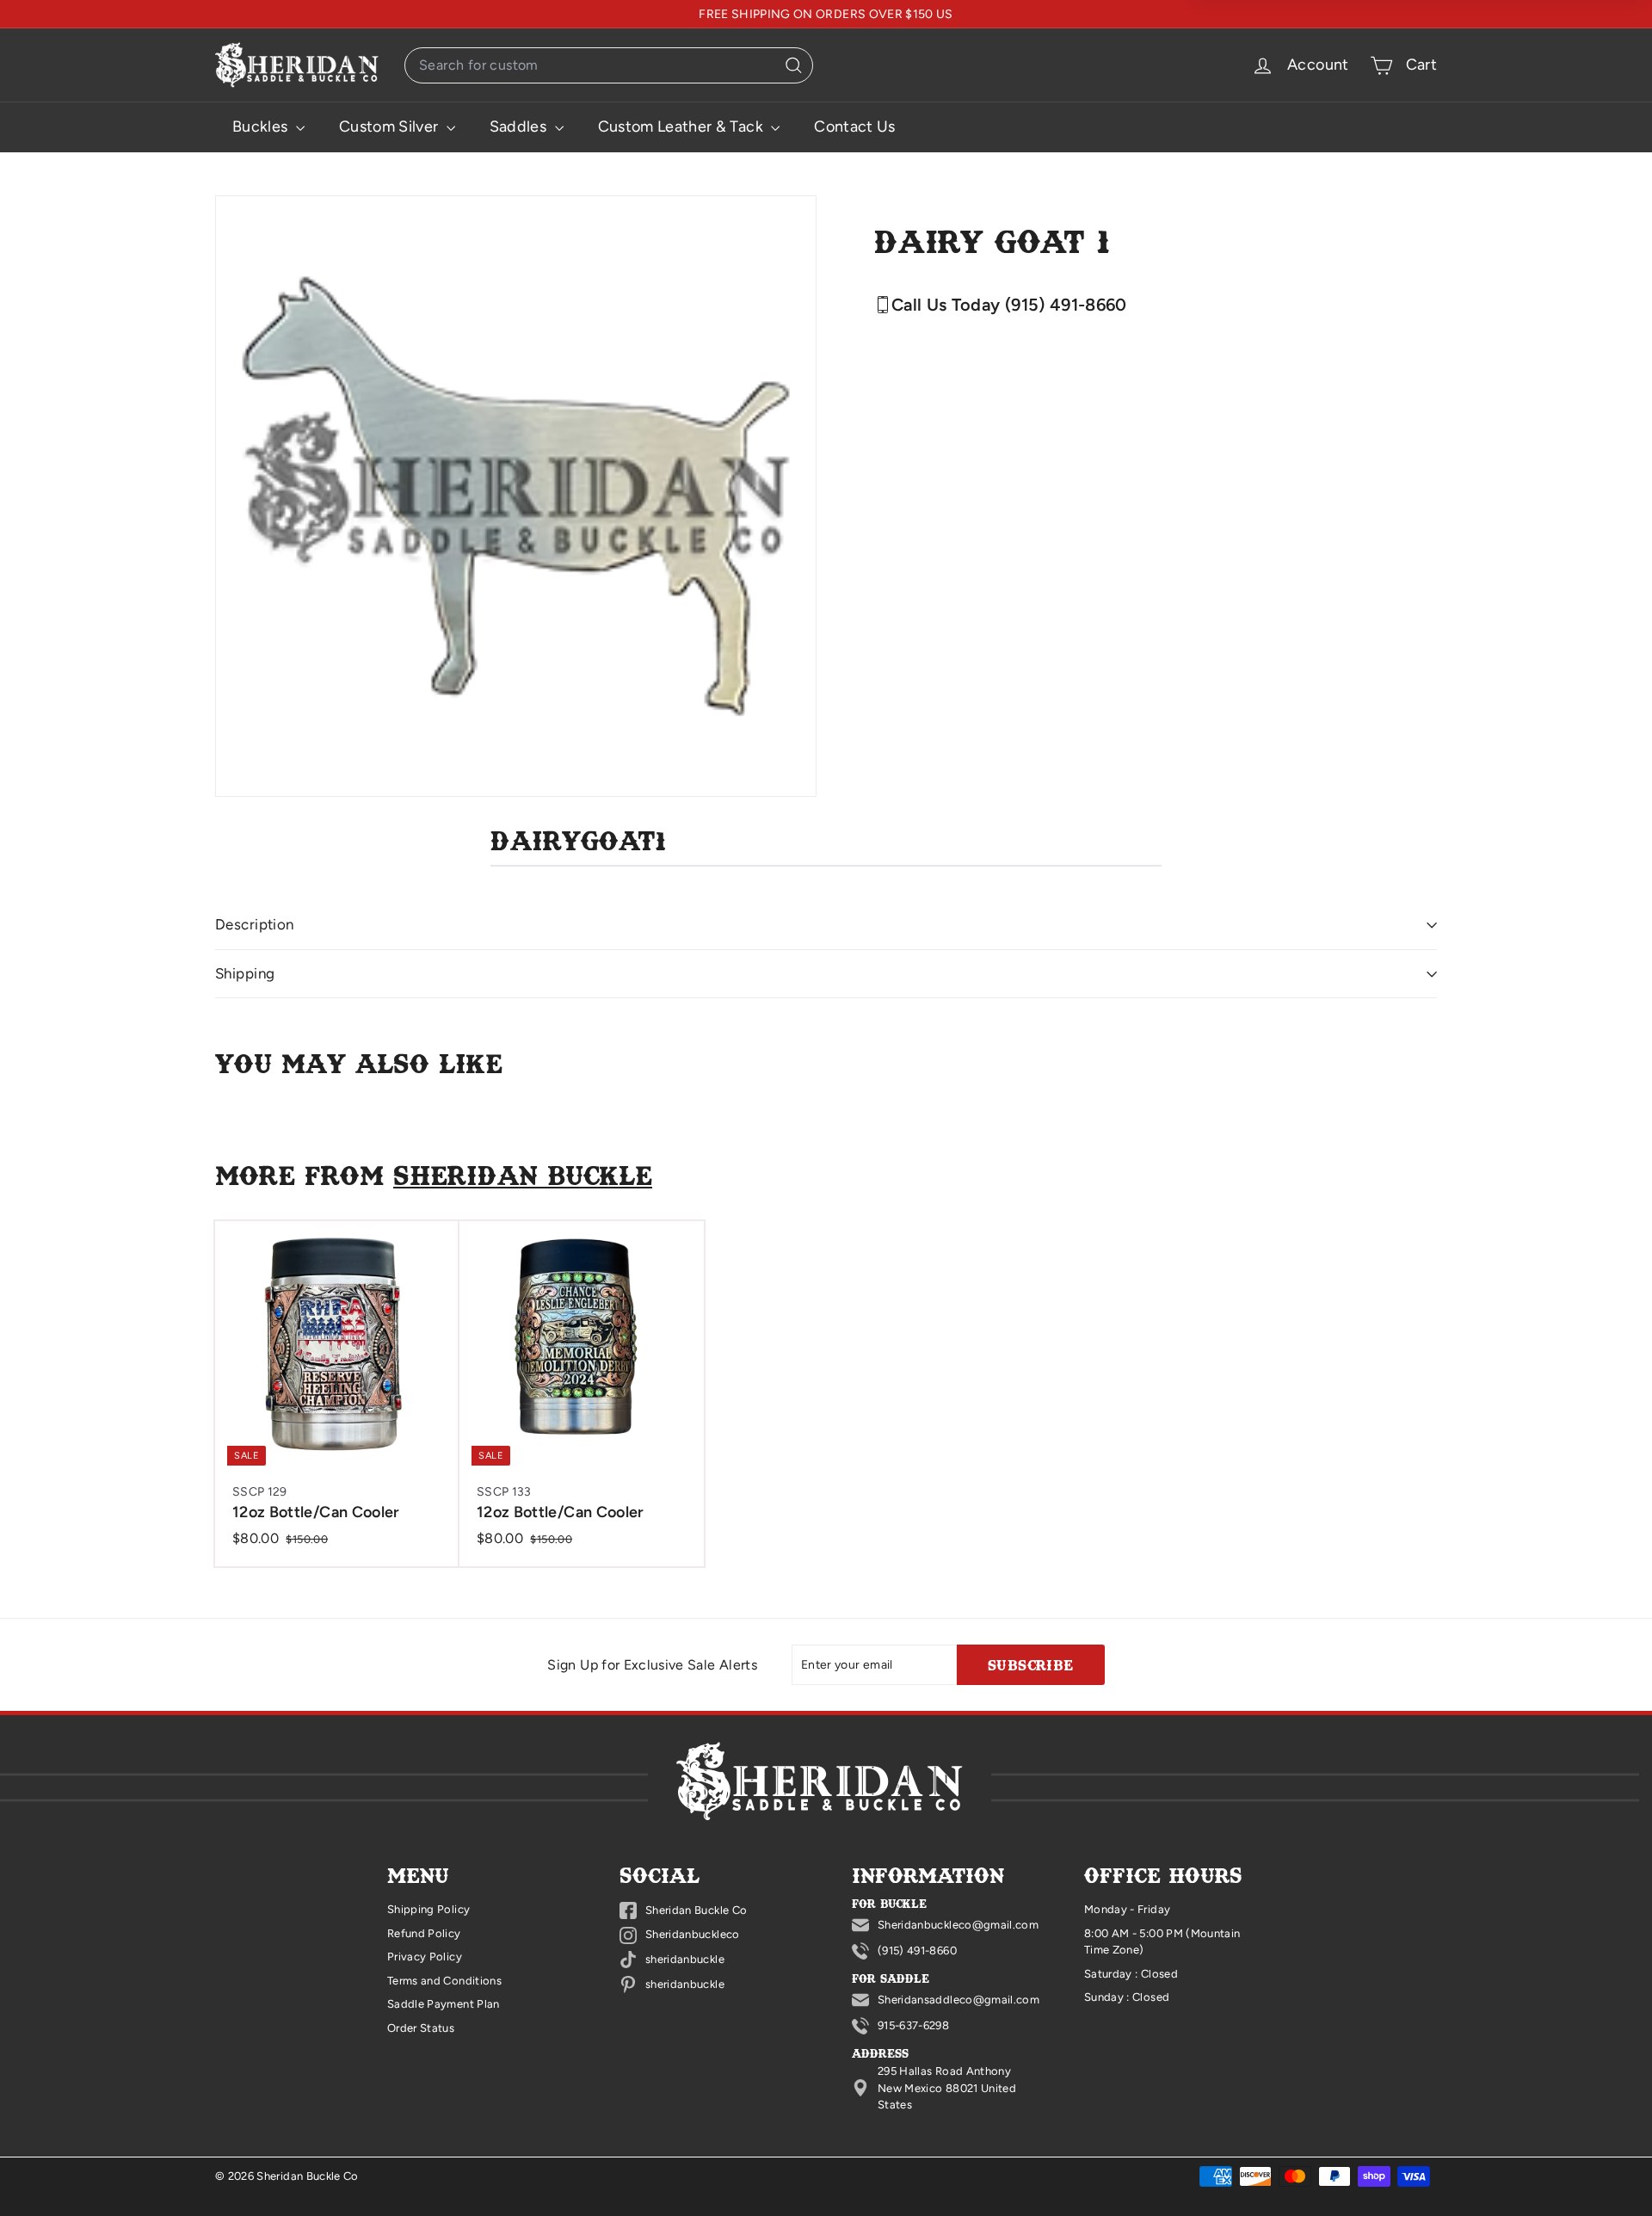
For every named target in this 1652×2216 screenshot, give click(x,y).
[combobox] (609, 65)
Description (255, 924)
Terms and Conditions (444, 1981)
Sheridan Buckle (523, 1174)
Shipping (245, 973)
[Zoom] (516, 496)
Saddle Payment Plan (444, 2004)
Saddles (520, 127)
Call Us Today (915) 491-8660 (1009, 305)
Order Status (421, 2028)
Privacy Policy (425, 1957)
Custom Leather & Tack (683, 127)
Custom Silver (391, 127)
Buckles (262, 127)
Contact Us (855, 127)
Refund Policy (424, 1933)
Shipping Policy (428, 1909)
